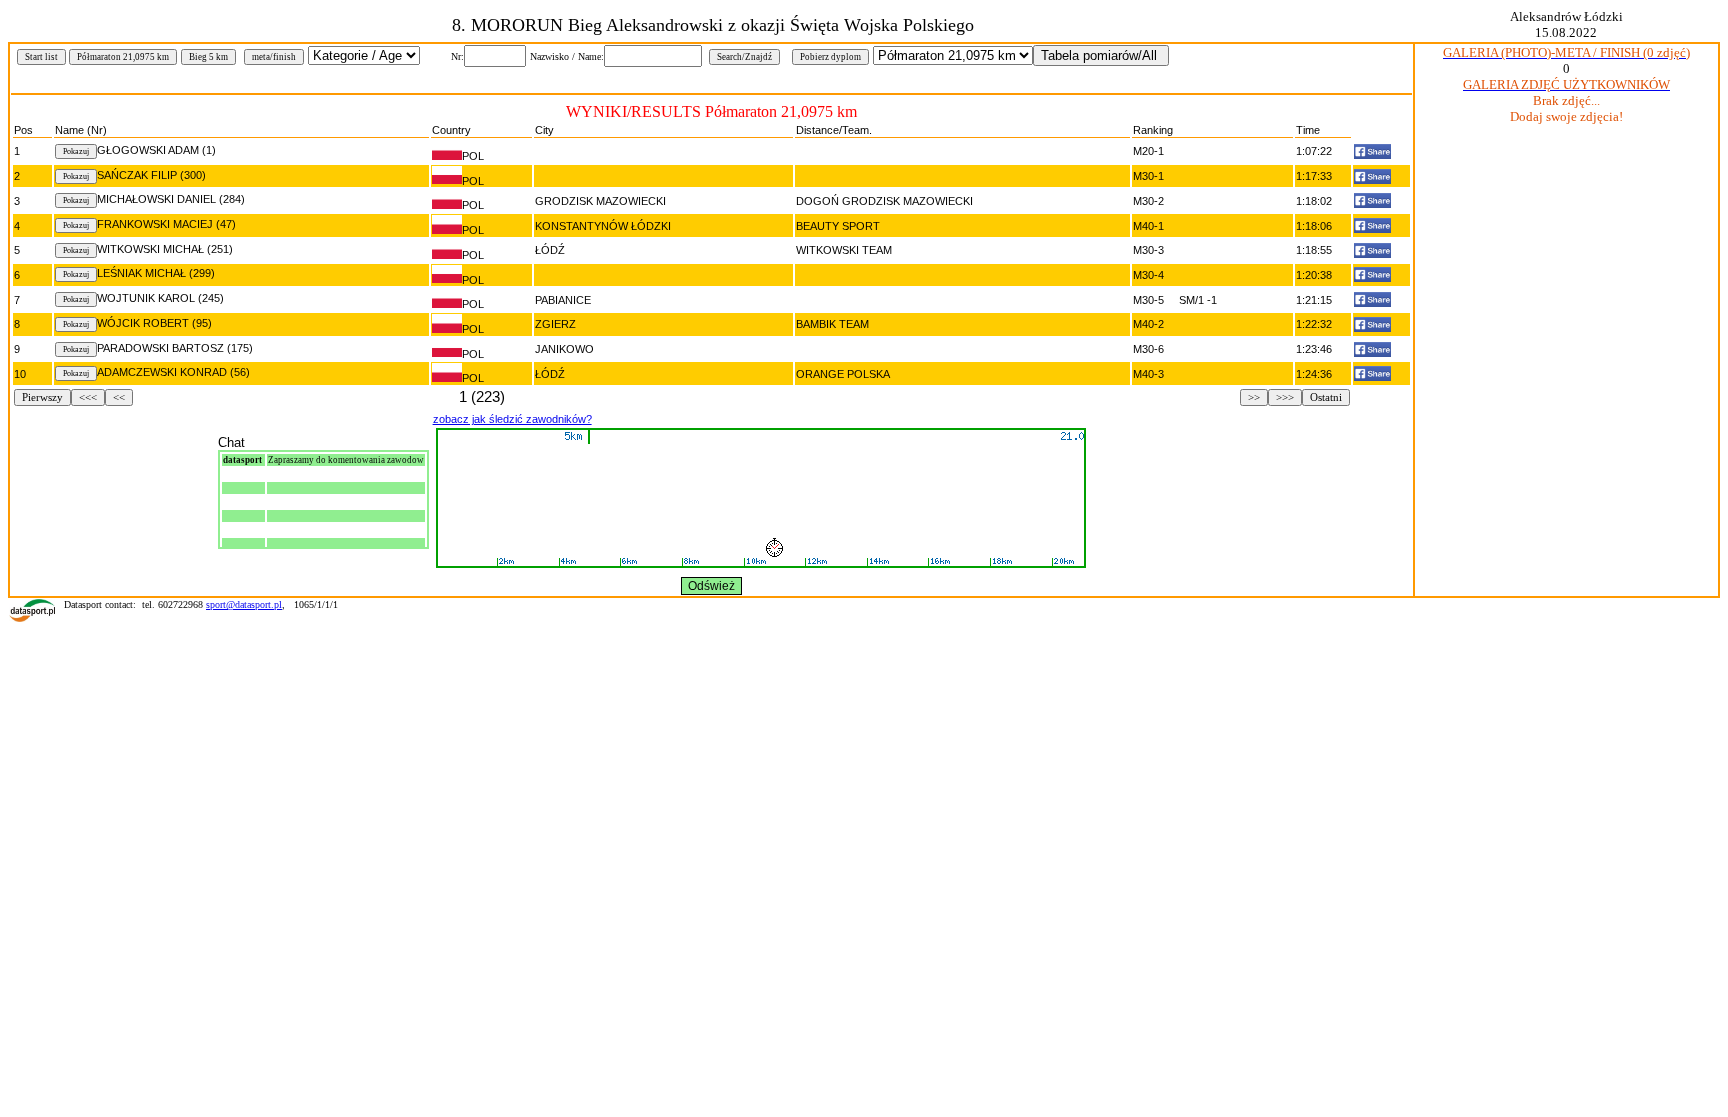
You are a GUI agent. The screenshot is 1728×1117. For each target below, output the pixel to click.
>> (1254, 397)
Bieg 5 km (208, 57)
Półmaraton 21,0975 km (123, 57)
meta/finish (274, 57)
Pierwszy (42, 397)
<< (119, 397)
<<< (88, 397)
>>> (1285, 397)
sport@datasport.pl (244, 604)
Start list (41, 57)
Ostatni (1326, 397)
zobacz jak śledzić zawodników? (512, 419)
